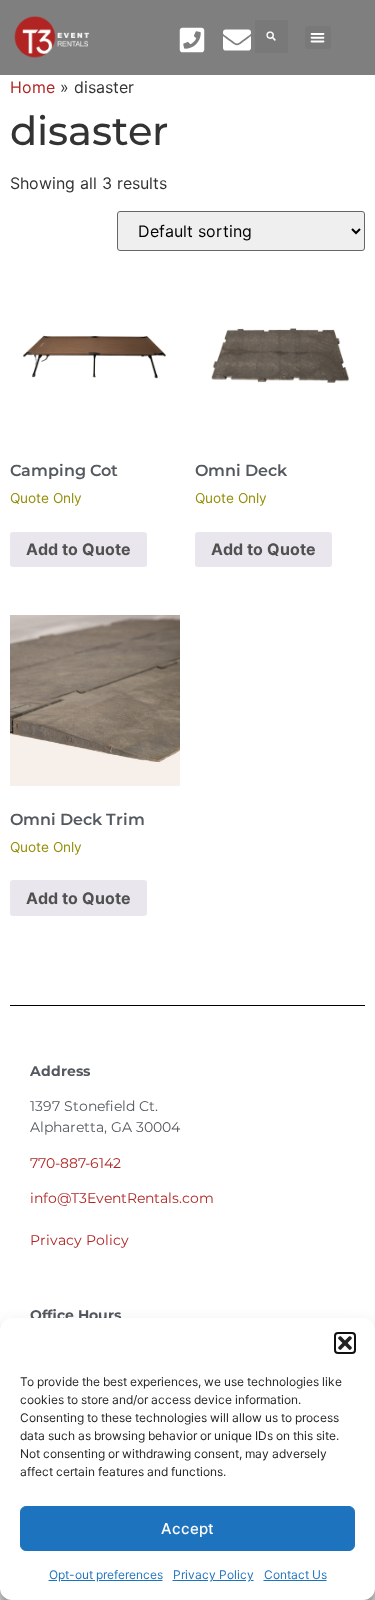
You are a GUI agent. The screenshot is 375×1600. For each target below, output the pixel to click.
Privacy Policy (213, 1574)
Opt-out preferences (106, 1574)
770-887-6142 (75, 1163)
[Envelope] (236, 39)
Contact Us (295, 1574)
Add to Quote (78, 549)
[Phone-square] (192, 39)
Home (32, 87)
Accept (187, 1528)
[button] (345, 1343)
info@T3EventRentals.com (122, 1198)
